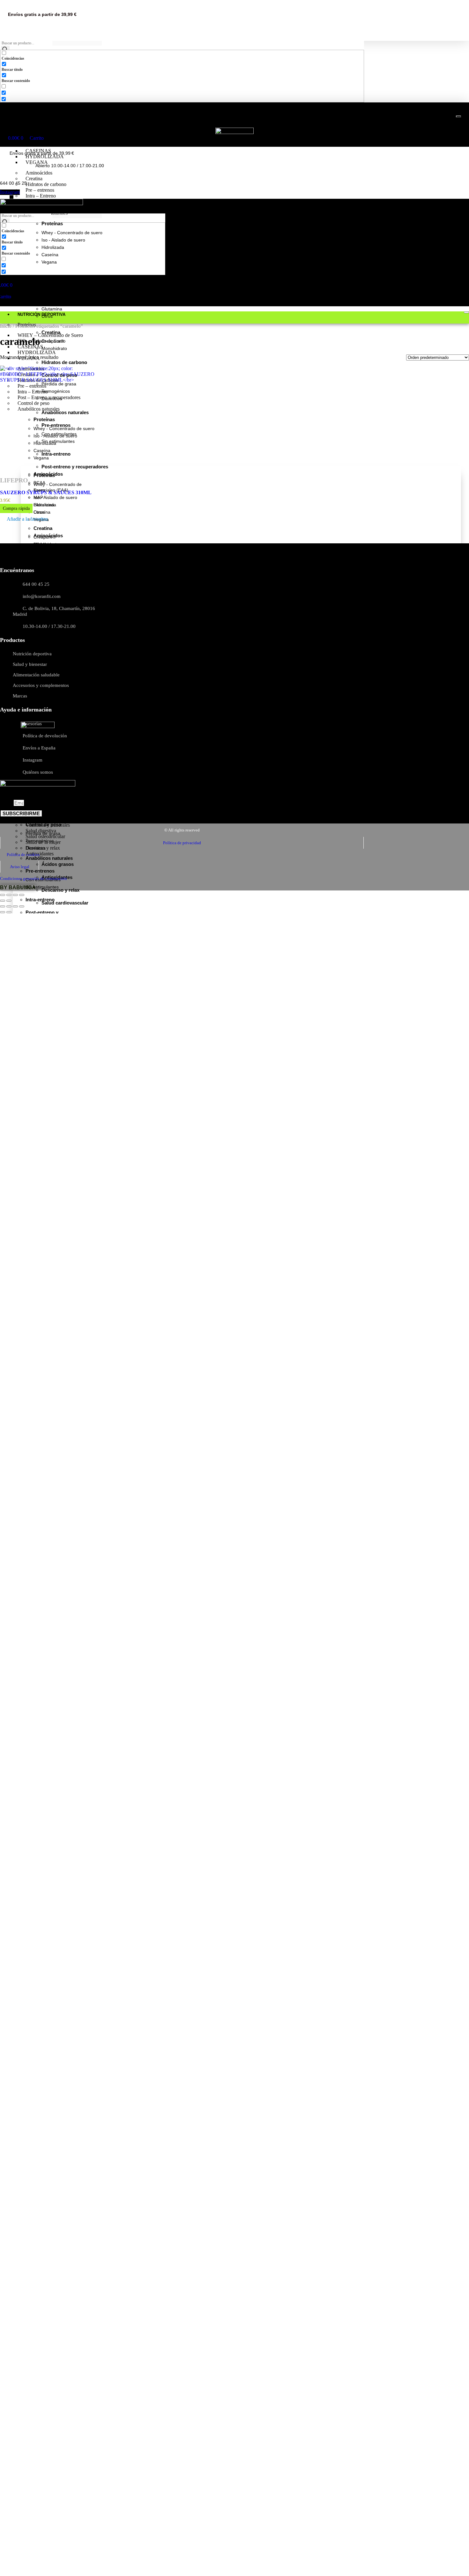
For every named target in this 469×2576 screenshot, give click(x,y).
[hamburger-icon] (458, 116)
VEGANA (37, 162)
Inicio (6, 326)
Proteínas (35, 129)
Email (7, 803)
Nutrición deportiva (49, 119)
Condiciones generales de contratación (33, 879)
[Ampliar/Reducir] (3, 895)
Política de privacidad (182, 843)
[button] (24, 520)
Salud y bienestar (47, 815)
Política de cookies (23, 855)
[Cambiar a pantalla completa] (9, 895)
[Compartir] (15, 895)
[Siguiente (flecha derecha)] (9, 901)
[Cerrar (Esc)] (22, 895)
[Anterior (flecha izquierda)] (3, 901)
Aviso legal (20, 867)
